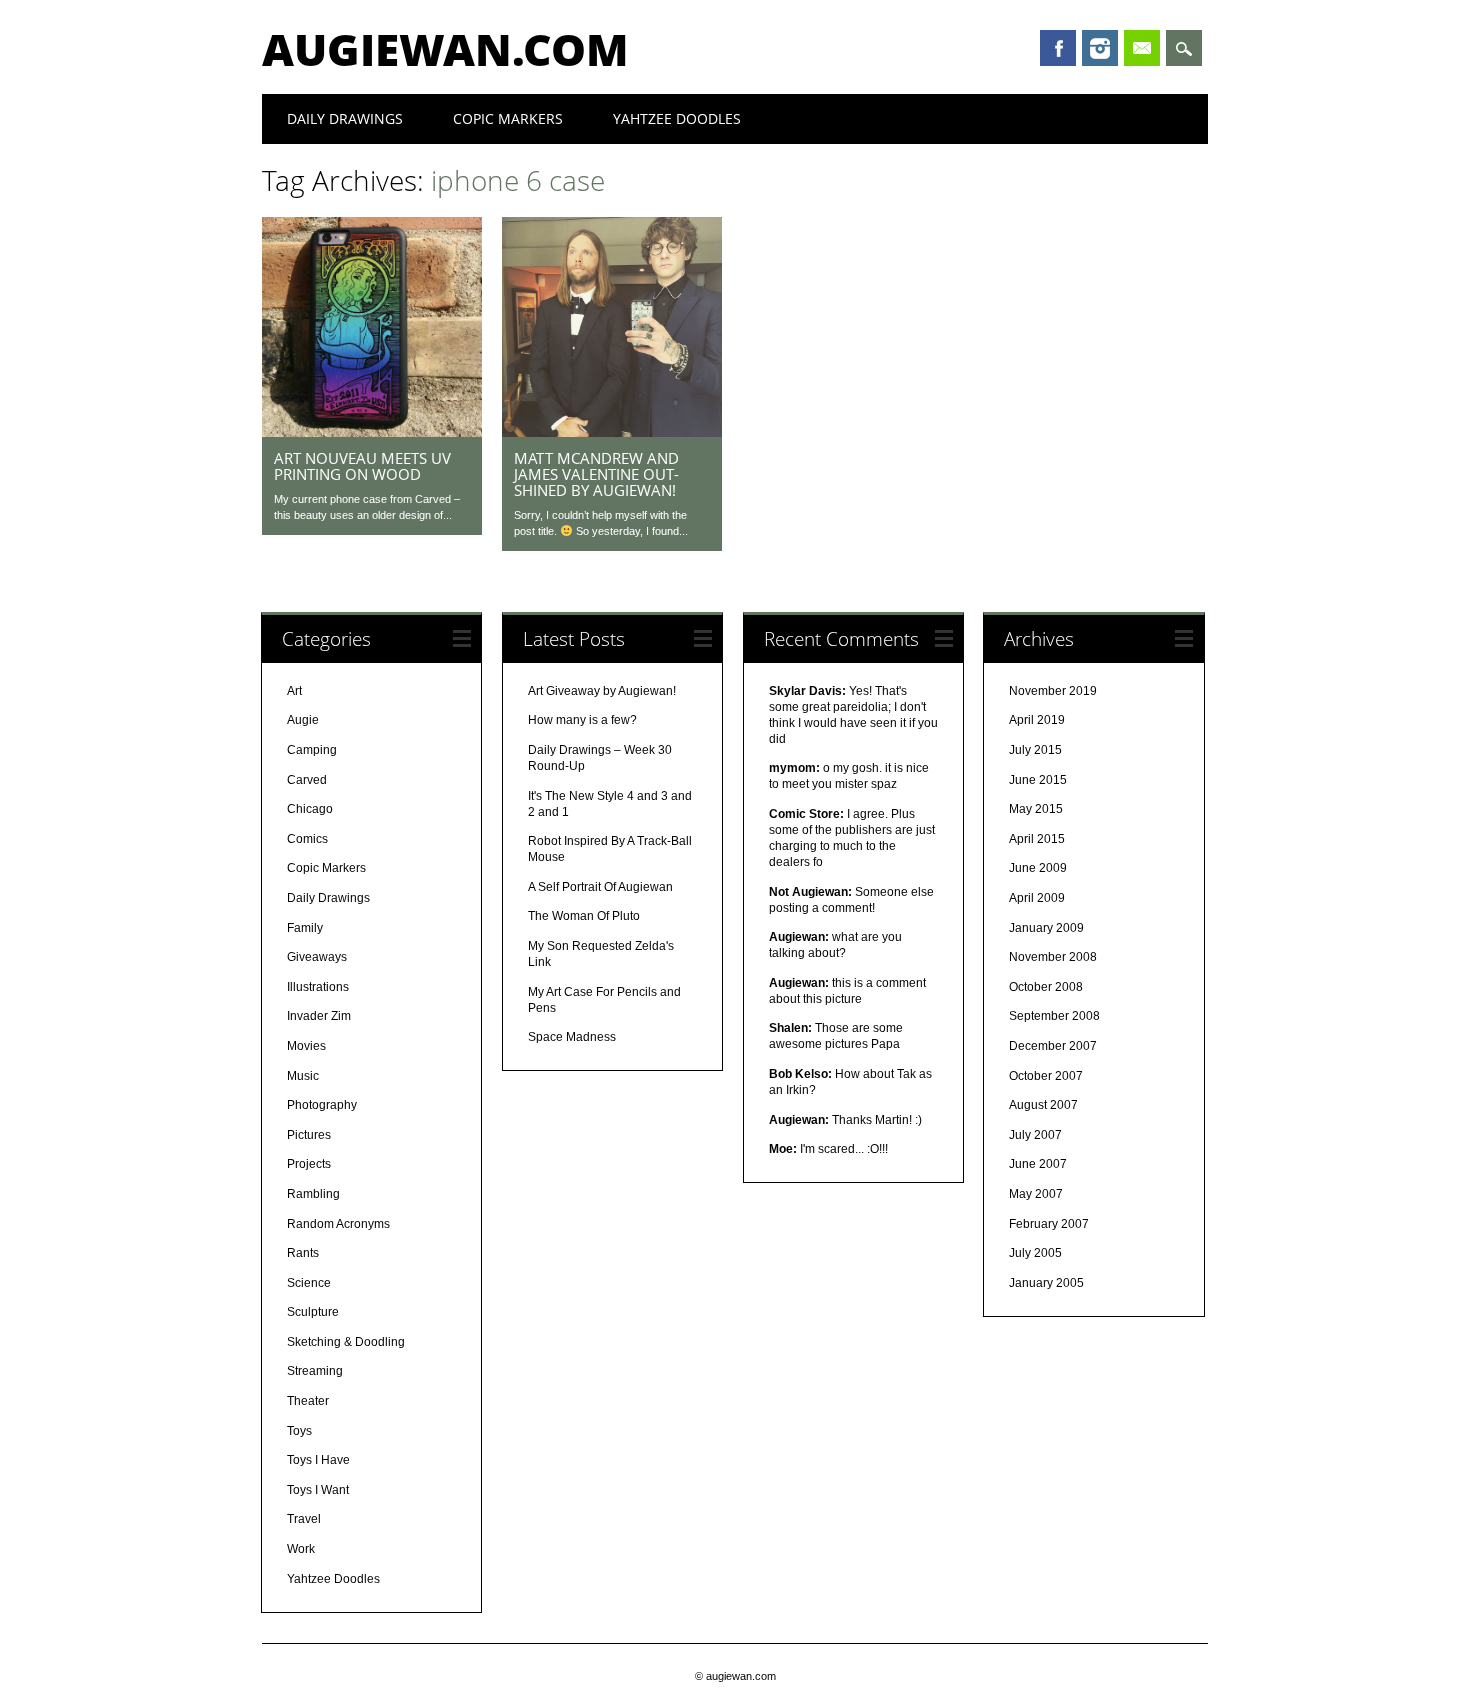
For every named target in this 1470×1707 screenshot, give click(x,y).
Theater (308, 1401)
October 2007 (1046, 1076)
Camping (312, 750)
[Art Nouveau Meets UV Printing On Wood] (372, 432)
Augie (303, 720)
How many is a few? (582, 720)
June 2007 (1038, 1164)
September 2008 (1054, 1016)
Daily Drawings (345, 118)
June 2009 (1038, 868)
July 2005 (1035, 1253)
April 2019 (1037, 720)
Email (1142, 48)
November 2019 (1053, 691)
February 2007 (1049, 1224)
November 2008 (1053, 957)
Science (309, 1283)
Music (303, 1076)
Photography (322, 1105)
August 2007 (1043, 1105)
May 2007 (1036, 1194)
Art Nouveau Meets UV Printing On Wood (362, 466)
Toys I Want (318, 1490)
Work (301, 1549)
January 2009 (1046, 928)
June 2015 (1038, 780)
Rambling (313, 1194)
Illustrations (318, 987)
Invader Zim (319, 1016)
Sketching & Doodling (346, 1342)
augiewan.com (445, 49)
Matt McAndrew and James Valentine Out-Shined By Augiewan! (596, 474)
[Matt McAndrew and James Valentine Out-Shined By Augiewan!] (612, 432)
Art (294, 691)
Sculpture (313, 1312)
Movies (306, 1046)
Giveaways (317, 957)
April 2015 (1037, 839)
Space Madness (572, 1037)
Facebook (1058, 48)
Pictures (309, 1135)
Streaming (315, 1371)
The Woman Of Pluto (584, 916)
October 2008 (1046, 987)
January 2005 (1046, 1283)
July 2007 (1035, 1135)
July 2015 (1035, 750)
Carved (307, 780)
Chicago (310, 809)
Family (305, 928)
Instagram (1100, 48)
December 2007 (1053, 1046)
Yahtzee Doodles (677, 118)
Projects (309, 1164)
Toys (299, 1431)
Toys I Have (318, 1460)
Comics (307, 839)
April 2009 (1037, 898)
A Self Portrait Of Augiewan (600, 887)
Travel (304, 1519)
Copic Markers (508, 118)
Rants (303, 1253)
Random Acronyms (338, 1224)
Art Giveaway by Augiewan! (602, 691)
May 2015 (1036, 809)
